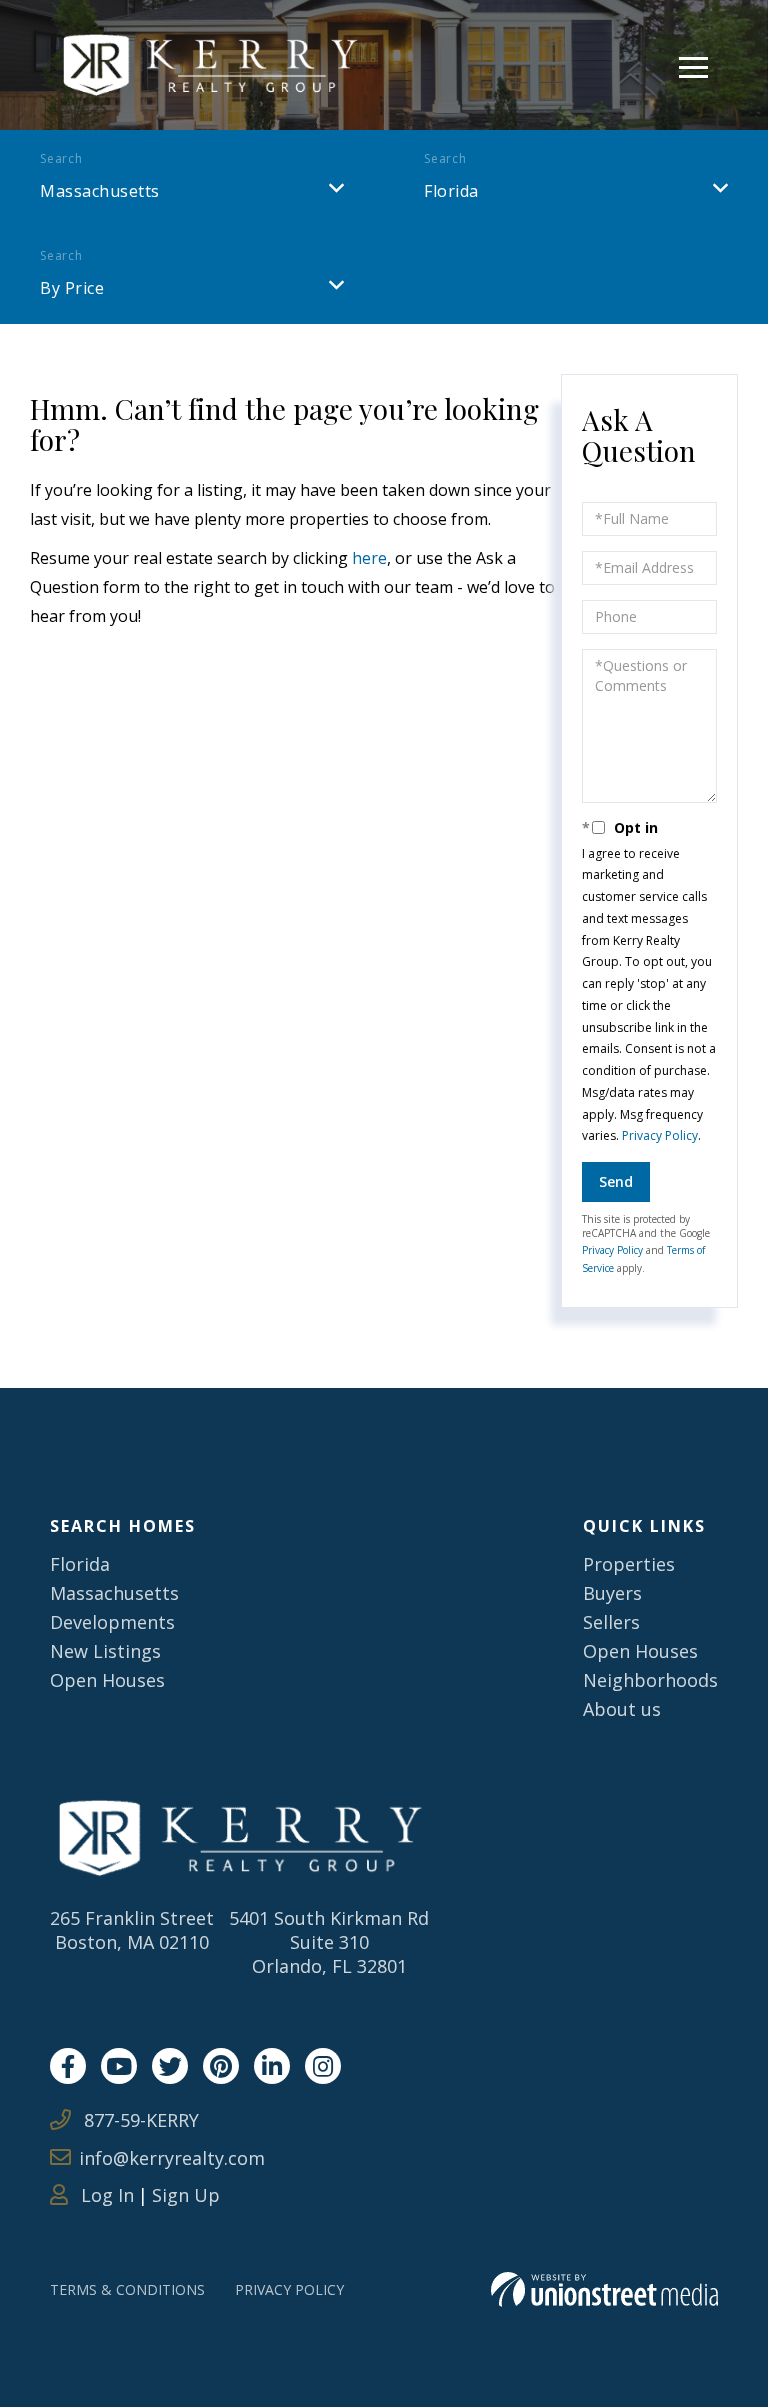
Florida (451, 191)
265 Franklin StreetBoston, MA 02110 (132, 1930)
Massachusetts (100, 191)
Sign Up (186, 2195)
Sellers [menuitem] (611, 1622)
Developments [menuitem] (112, 1622)
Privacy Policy (660, 1135)
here (369, 558)
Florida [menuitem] (80, 1564)
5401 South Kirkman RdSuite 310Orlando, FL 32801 (329, 1942)
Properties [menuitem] (629, 1564)
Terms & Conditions (127, 2289)
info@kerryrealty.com (172, 2158)
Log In (105, 2195)
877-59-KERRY (139, 2120)
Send (616, 1181)
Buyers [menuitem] (612, 1593)
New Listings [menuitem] (105, 1651)
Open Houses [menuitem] (107, 1680)
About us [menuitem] (622, 1709)
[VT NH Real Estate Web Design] (604, 2289)
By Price (72, 288)
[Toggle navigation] (693, 64)
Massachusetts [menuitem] (114, 1593)
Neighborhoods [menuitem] (650, 1680)
